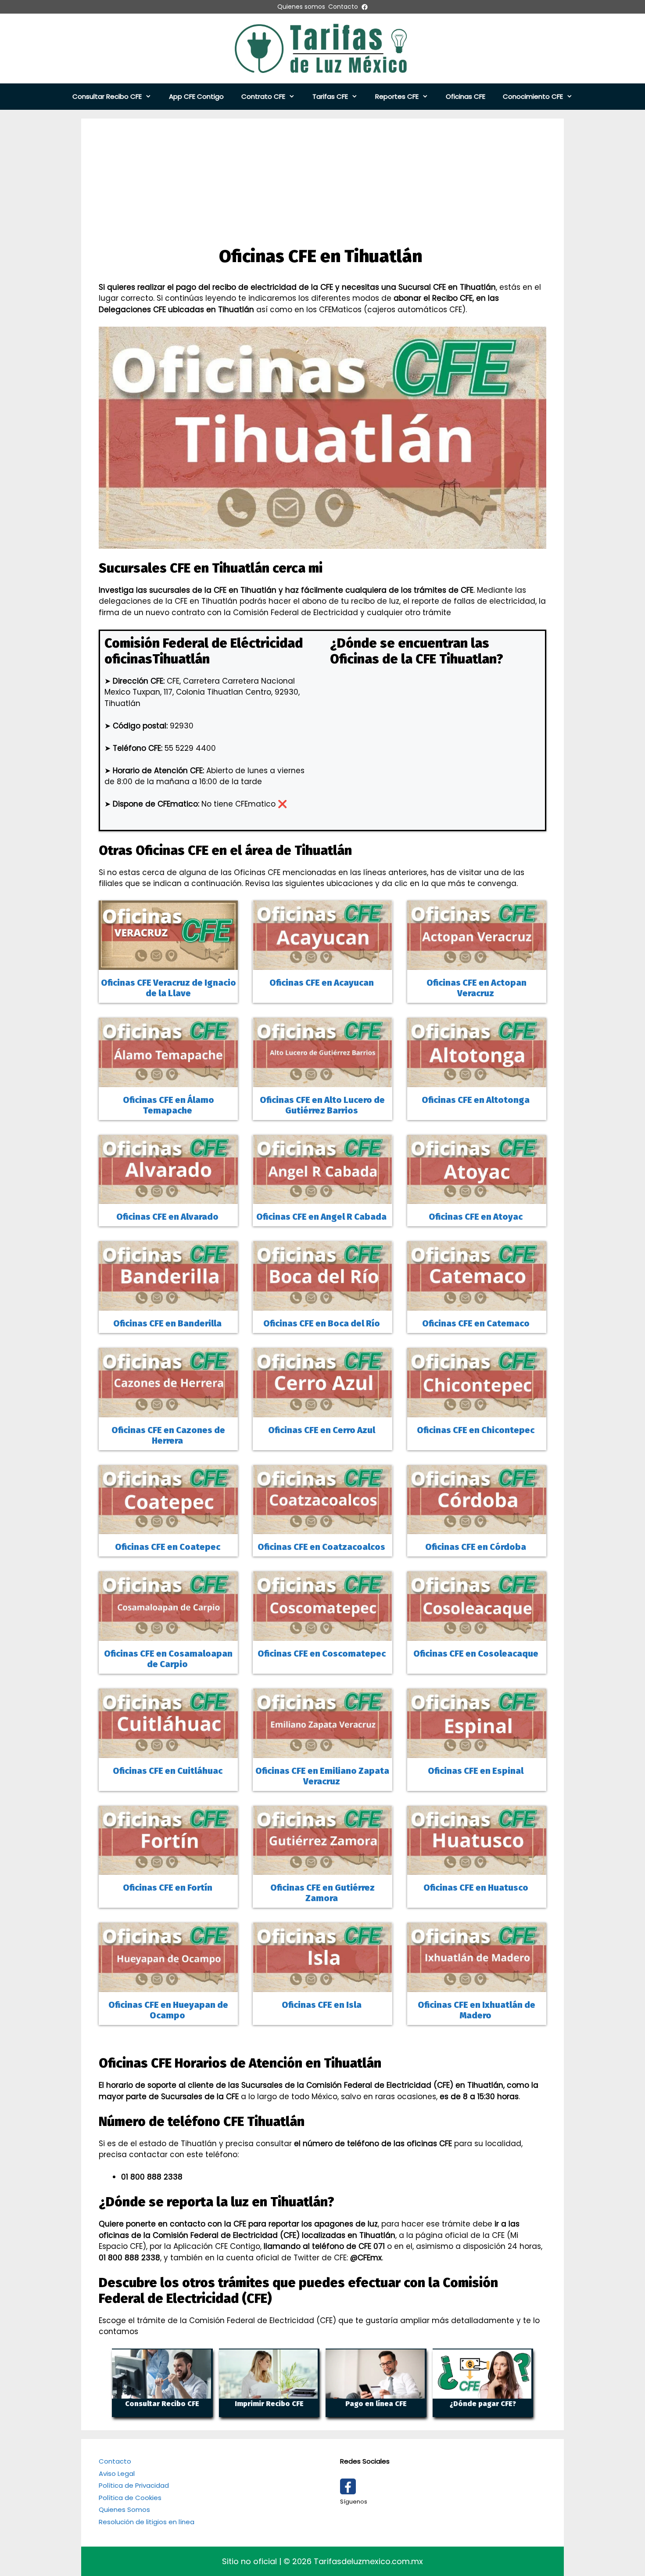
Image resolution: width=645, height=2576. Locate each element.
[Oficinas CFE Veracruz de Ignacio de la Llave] (168, 964)
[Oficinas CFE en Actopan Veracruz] (477, 964)
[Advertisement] (322, 180)
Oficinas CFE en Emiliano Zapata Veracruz (322, 1776)
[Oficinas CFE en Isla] (322, 1986)
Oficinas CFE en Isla (322, 2005)
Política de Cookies (130, 2498)
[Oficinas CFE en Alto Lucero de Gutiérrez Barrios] (322, 1081)
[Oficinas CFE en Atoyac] (477, 1198)
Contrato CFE (263, 96)
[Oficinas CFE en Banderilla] (168, 1305)
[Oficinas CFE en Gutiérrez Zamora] (322, 1869)
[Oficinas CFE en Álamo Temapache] (168, 1081)
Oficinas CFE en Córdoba (477, 1547)
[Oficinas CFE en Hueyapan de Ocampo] (168, 1986)
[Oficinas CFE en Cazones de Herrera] (168, 1411)
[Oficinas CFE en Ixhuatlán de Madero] (477, 1986)
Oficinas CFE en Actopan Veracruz (477, 988)
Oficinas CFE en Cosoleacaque (477, 1654)
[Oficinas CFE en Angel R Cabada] (322, 1198)
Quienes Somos (124, 2509)
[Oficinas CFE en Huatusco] (477, 1869)
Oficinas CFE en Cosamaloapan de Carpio (168, 1659)
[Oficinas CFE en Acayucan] (322, 964)
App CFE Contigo (196, 96)
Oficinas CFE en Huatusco (477, 1888)
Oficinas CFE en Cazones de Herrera (168, 1435)
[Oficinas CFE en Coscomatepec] (322, 1635)
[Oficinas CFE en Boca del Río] (322, 1305)
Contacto (115, 2461)
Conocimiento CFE (533, 96)
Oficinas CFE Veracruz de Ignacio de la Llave (168, 988)
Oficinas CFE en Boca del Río (322, 1323)
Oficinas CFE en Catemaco (477, 1323)
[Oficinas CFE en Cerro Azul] (322, 1411)
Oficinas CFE (466, 96)
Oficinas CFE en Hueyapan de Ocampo (168, 2010)
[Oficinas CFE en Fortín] (168, 1869)
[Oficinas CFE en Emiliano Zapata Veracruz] (322, 1752)
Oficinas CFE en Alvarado (168, 1217)
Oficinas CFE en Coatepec (168, 1547)
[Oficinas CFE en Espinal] (477, 1752)
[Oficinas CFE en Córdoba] (477, 1528)
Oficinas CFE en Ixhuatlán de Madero (477, 2010)
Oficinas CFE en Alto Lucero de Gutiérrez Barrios (322, 1105)
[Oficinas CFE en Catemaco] (477, 1305)
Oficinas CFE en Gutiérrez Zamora (322, 1893)
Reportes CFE (397, 96)
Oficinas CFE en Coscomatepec (322, 1654)
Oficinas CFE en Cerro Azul (322, 1430)
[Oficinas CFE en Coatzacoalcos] (322, 1528)
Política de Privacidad (134, 2485)
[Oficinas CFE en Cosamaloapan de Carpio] (168, 1635)
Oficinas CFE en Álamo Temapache (168, 1105)
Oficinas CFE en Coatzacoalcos (322, 1547)
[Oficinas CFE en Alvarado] (168, 1198)
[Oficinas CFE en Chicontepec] (477, 1411)
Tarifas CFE (330, 96)
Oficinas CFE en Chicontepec (477, 1430)
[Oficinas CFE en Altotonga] (477, 1081)
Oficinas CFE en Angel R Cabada (322, 1217)
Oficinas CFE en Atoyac (477, 1217)
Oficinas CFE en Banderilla (168, 1323)
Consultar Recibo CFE (107, 96)
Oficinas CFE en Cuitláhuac (168, 1771)
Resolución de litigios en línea (147, 2522)
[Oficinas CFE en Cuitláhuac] (168, 1752)
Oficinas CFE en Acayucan (322, 983)
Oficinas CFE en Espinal (477, 1771)
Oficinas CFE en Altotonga (477, 1100)
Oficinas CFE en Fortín (168, 1888)
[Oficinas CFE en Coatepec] (168, 1528)
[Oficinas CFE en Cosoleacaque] (477, 1635)
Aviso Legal (117, 2473)
